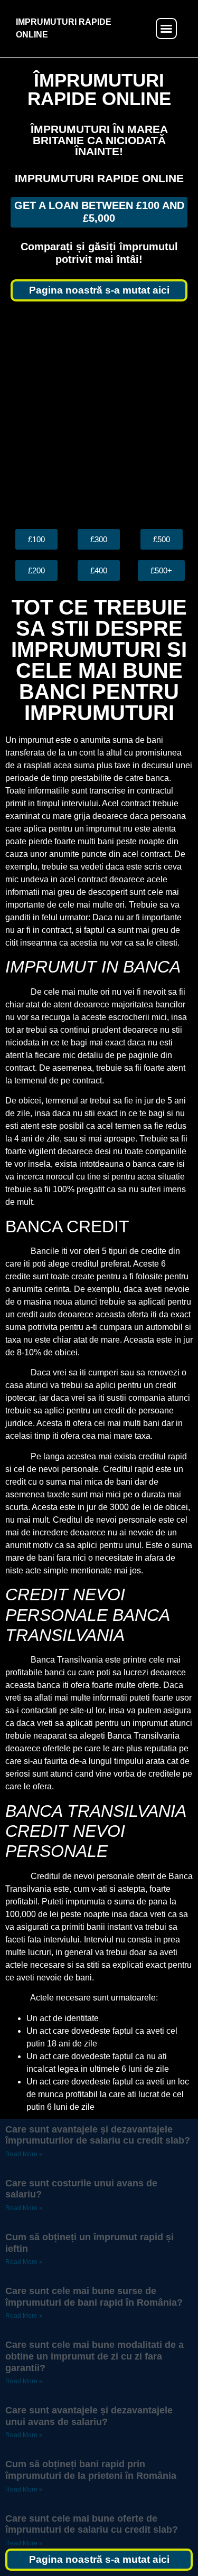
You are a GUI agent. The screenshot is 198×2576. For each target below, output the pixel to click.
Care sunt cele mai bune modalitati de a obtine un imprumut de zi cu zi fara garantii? (95, 2356)
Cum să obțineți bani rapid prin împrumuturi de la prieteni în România (91, 2470)
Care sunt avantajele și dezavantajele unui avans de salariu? (89, 2416)
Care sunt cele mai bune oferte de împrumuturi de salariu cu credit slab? (92, 2524)
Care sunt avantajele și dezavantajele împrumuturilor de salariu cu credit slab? (98, 2135)
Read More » (24, 2154)
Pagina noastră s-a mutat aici (99, 290)
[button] (166, 29)
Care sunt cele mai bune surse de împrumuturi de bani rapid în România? (94, 2297)
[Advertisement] (99, 415)
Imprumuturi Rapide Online (99, 178)
